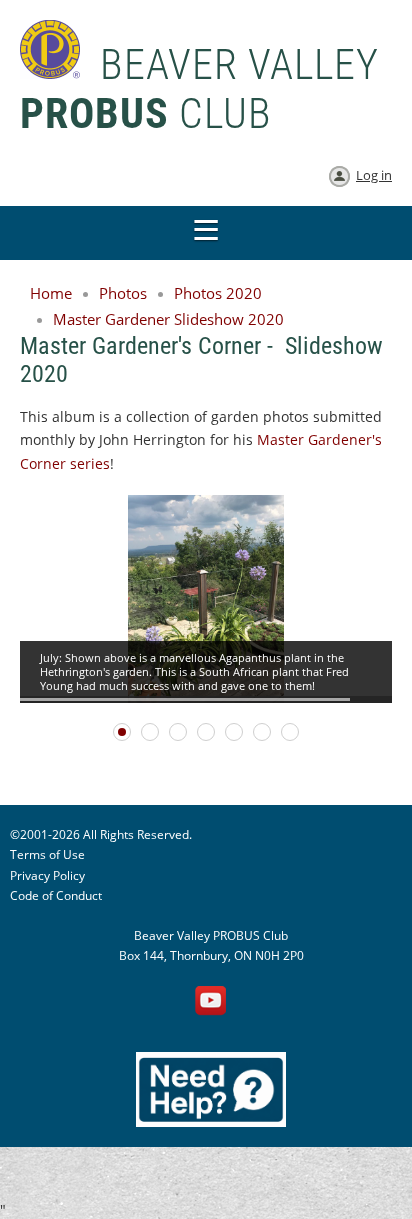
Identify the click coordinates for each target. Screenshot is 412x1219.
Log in (374, 175)
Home (51, 293)
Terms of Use (47, 854)
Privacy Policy (47, 875)
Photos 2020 (218, 293)
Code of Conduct (56, 895)
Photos (123, 293)
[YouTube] (211, 1002)
